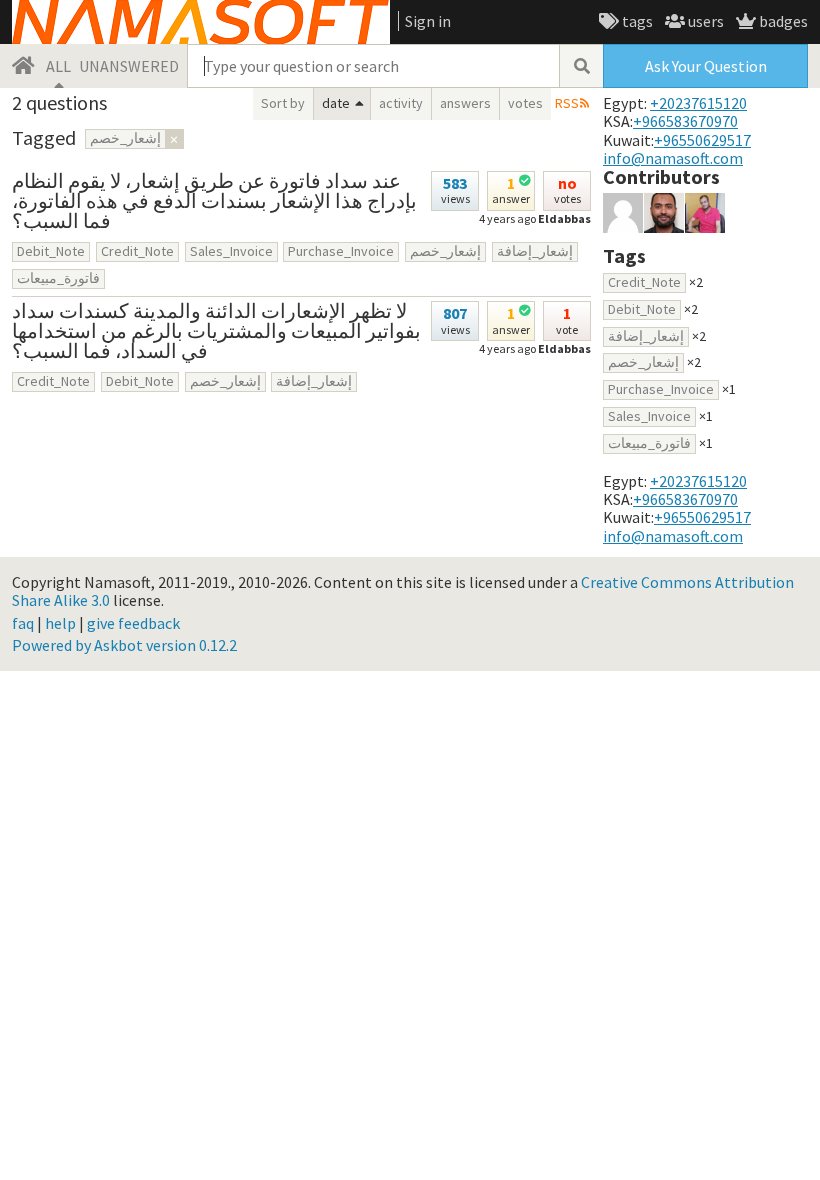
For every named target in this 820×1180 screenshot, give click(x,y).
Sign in (428, 21)
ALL (58, 66)
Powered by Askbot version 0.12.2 (124, 645)
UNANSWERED (129, 66)
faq (23, 623)
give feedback (133, 623)
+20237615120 (698, 103)
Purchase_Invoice (341, 251)
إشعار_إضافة (535, 251)
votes (525, 103)
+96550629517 (702, 140)
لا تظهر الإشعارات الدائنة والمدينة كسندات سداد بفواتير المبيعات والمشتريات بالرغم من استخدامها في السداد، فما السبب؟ (216, 330)
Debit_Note (51, 251)
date (336, 103)
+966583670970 (685, 121)
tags (636, 21)
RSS (567, 103)
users (704, 21)
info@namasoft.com (673, 158)
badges (782, 21)
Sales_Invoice (231, 251)
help (60, 623)
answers (465, 103)
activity (401, 103)
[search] (581, 66)
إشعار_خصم (445, 251)
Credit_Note (137, 251)
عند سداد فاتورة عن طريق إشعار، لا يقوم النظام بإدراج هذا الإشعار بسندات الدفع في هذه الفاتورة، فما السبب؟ (214, 200)
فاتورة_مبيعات (58, 278)
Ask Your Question (706, 66)
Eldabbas (564, 218)
